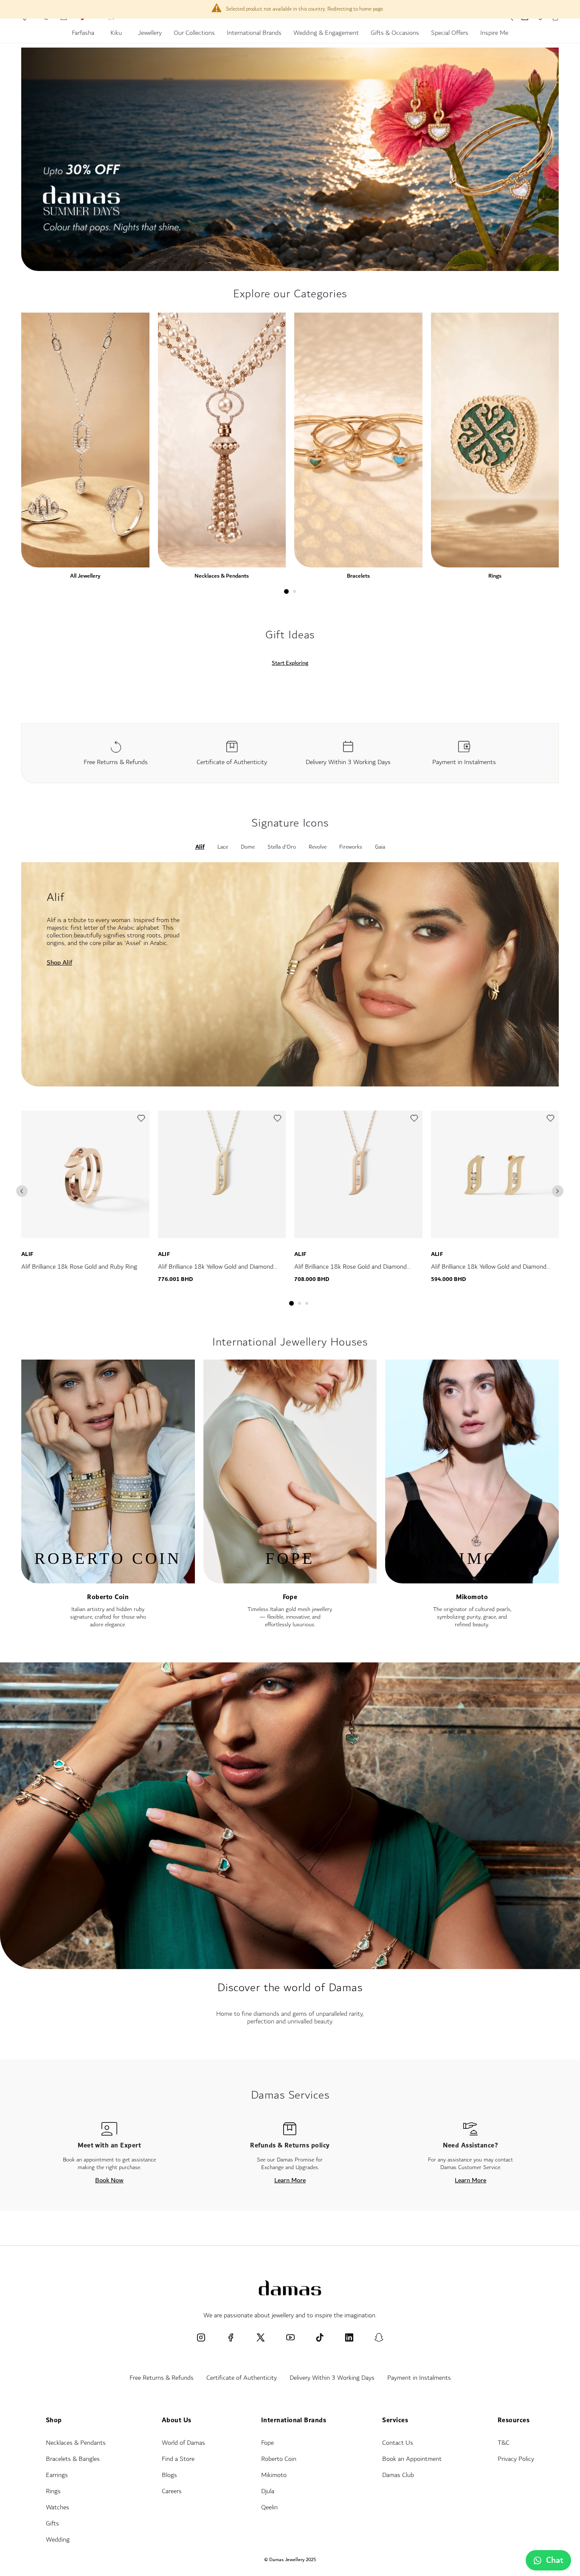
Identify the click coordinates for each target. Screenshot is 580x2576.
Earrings (57, 2475)
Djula (268, 2491)
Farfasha (84, 34)
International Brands (254, 34)
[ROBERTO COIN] (108, 1579)
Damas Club (398, 2475)
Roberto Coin (108, 1597)
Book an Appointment (412, 2459)
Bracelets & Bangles (73, 2459)
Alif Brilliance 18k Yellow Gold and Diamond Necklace (216, 1272)
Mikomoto (472, 1597)
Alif (27, 1254)
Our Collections (194, 34)
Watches (58, 2507)
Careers (172, 2491)
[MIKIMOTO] (472, 1579)
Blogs (169, 2475)
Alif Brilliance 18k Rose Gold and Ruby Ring (79, 1267)
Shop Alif (59, 962)
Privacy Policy (516, 2459)
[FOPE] (290, 1579)
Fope (290, 1597)
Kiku (117, 34)
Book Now (109, 2180)
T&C (504, 2443)
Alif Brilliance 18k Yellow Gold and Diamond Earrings (489, 1272)
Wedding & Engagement (326, 34)
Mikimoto (274, 2475)
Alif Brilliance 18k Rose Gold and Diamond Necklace (351, 1272)
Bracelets (358, 576)
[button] (141, 1120)
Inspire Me (494, 34)
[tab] (286, 591)
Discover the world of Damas (290, 1988)
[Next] (558, 1191)
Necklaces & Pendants (222, 576)
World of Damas (183, 2443)
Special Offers (450, 34)
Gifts (52, 2524)
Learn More (290, 2180)
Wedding (58, 2540)
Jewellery (150, 34)
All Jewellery (85, 576)
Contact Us (398, 2443)
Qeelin (269, 2507)
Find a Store (178, 2459)
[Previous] (22, 1191)
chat (555, 2560)
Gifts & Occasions (395, 34)
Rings (495, 576)
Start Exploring (290, 663)
